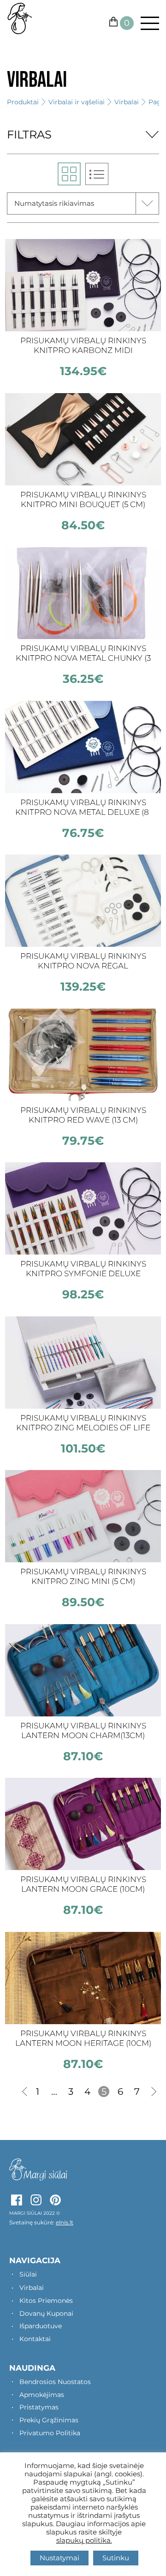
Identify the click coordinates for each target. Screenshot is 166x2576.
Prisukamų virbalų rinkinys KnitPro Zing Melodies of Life (83, 1423)
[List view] (97, 174)
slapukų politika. (84, 2540)
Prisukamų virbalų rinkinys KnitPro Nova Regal (83, 961)
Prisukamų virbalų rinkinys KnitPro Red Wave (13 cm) (83, 1115)
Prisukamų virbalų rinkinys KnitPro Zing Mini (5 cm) (83, 1576)
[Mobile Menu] (146, 23)
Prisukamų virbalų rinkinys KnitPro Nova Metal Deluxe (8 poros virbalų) (83, 808)
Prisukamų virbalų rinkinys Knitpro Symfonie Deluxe (83, 1269)
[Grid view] (69, 174)
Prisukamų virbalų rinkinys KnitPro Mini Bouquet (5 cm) (83, 499)
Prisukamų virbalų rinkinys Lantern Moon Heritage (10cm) (83, 2038)
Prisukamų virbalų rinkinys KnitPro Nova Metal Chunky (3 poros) (83, 654)
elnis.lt (65, 2222)
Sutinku (116, 2558)
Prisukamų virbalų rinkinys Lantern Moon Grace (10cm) (83, 1884)
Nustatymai (59, 2558)
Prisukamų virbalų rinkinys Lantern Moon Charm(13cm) (83, 1730)
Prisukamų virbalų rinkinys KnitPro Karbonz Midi (83, 345)
